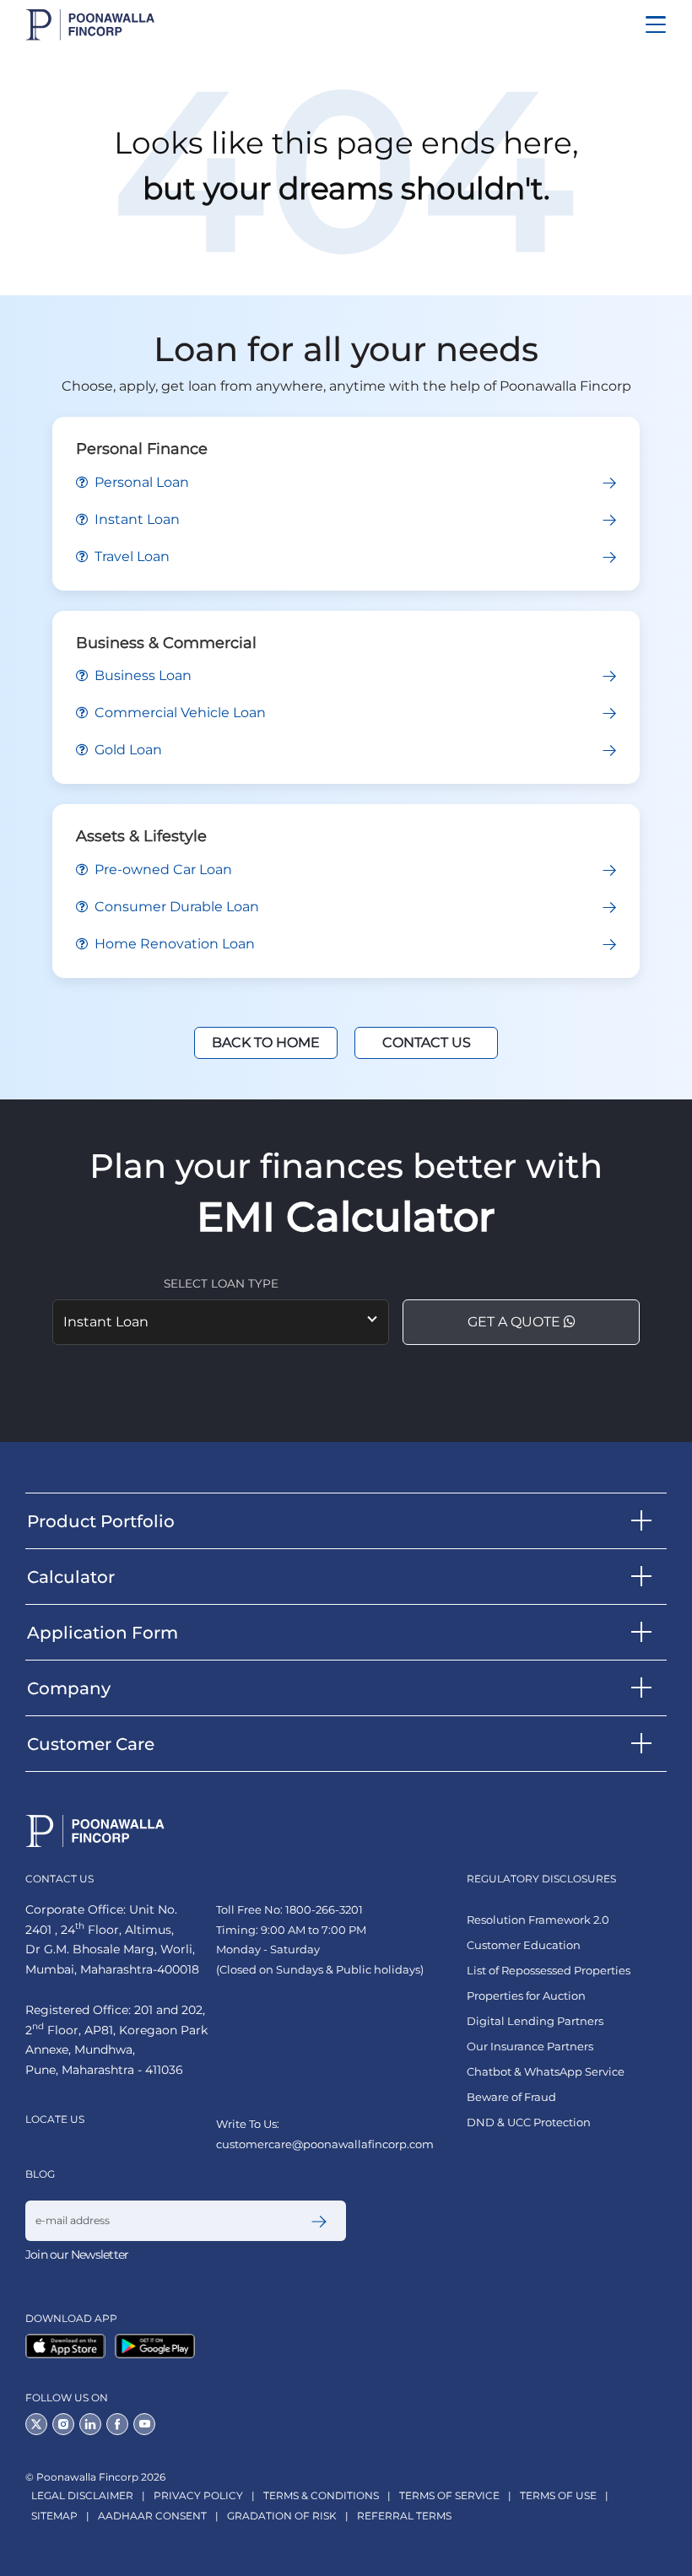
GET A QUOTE (516, 1322)
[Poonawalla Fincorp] (69, 2346)
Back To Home (266, 1042)
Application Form (103, 1633)
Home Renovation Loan (173, 944)
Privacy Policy (198, 2495)
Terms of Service (449, 2495)
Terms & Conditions (321, 2495)
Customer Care (91, 1744)
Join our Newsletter (77, 2255)
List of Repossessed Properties (549, 1971)
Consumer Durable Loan (175, 907)
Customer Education (524, 1945)
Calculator (71, 1577)
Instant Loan (135, 519)
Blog (40, 2174)
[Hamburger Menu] (656, 24)
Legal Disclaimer (82, 2495)
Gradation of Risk (282, 2516)
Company (69, 1688)
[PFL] (90, 25)
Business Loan (141, 675)
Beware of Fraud (511, 2097)
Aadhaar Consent (152, 2516)
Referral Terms (404, 2516)
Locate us (55, 2119)
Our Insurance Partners (530, 2047)
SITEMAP (54, 2516)
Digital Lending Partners (535, 2021)
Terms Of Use (558, 2495)
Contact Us (427, 1042)
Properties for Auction (526, 1996)
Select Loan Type (221, 1283)
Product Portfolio (101, 1521)
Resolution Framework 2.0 (538, 1920)
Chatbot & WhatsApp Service (546, 2072)
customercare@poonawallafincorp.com (325, 2144)
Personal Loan (140, 482)
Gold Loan (127, 750)
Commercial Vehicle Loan (178, 713)
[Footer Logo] (95, 1831)
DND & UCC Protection (529, 2122)
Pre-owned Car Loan (162, 869)
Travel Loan (130, 556)
